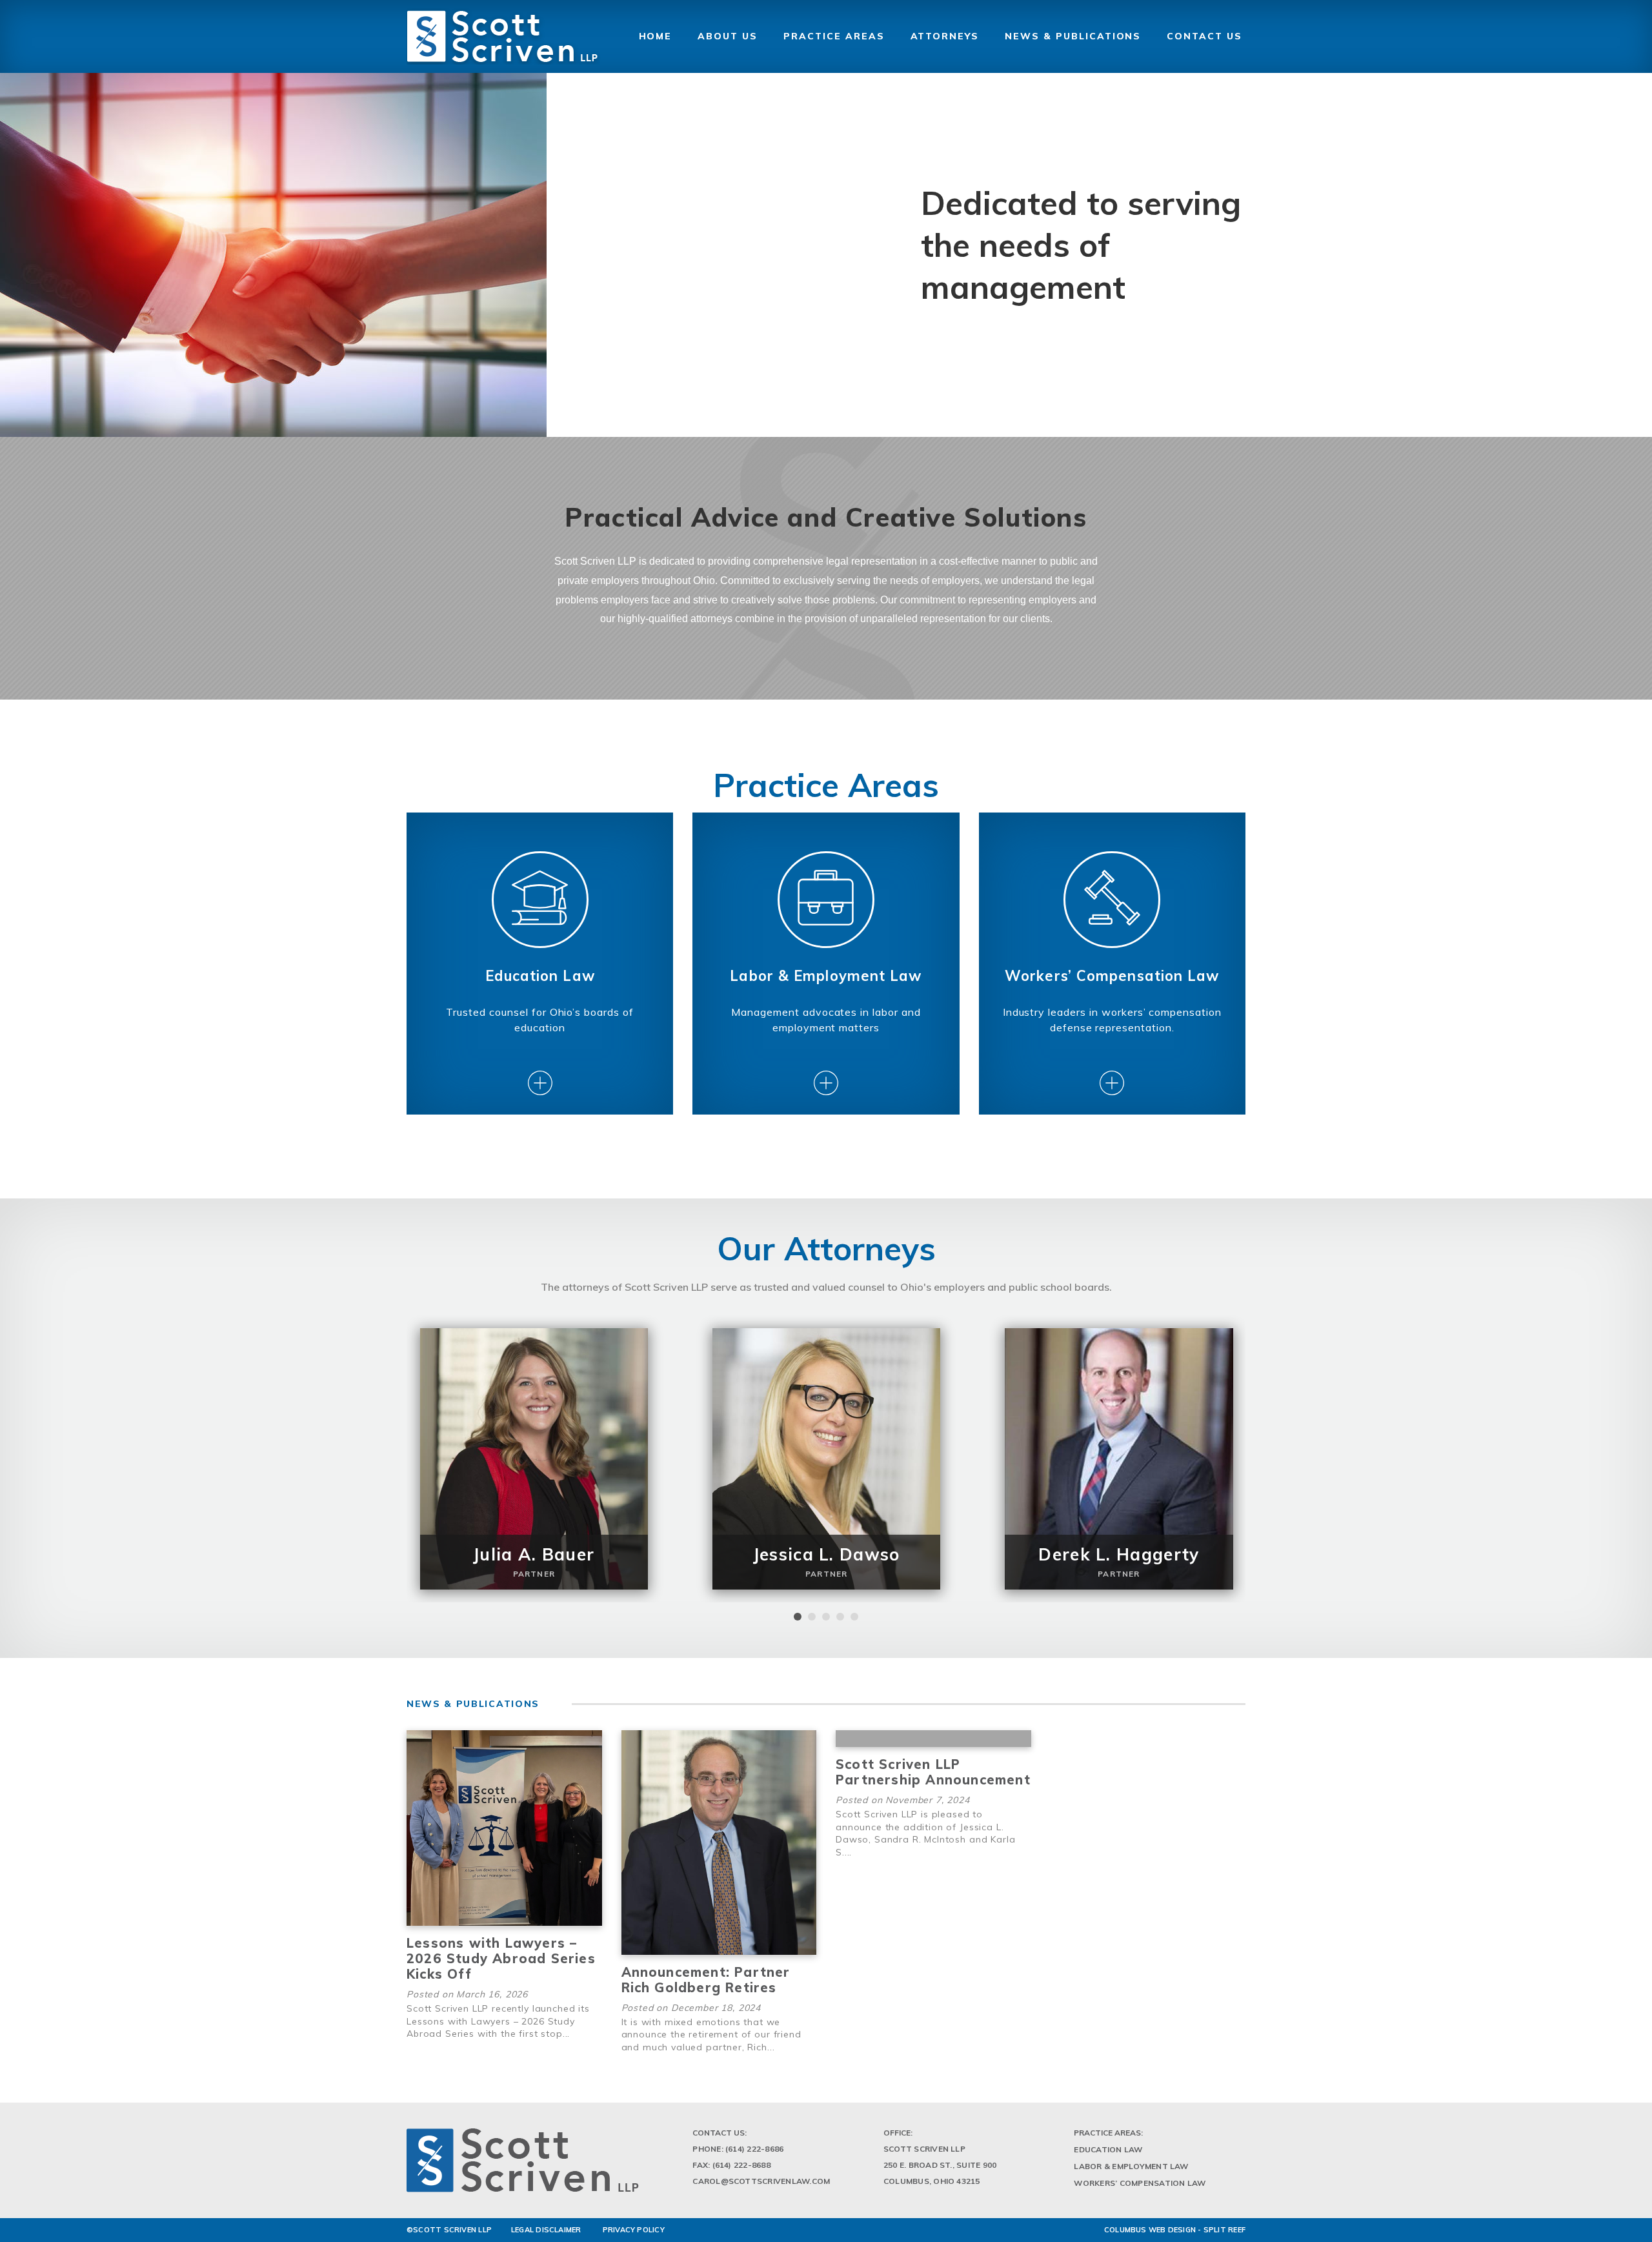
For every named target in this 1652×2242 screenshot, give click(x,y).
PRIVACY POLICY (634, 2230)
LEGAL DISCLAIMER (546, 2230)
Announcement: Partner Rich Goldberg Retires (706, 1980)
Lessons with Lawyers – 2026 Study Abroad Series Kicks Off (501, 1958)
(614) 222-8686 (754, 2149)
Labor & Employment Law (1131, 2166)
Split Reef (1224, 2230)
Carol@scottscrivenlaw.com (761, 2181)
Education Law (1108, 2149)
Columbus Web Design (1150, 2230)
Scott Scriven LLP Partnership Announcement (933, 1772)
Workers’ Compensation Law (1140, 2183)
